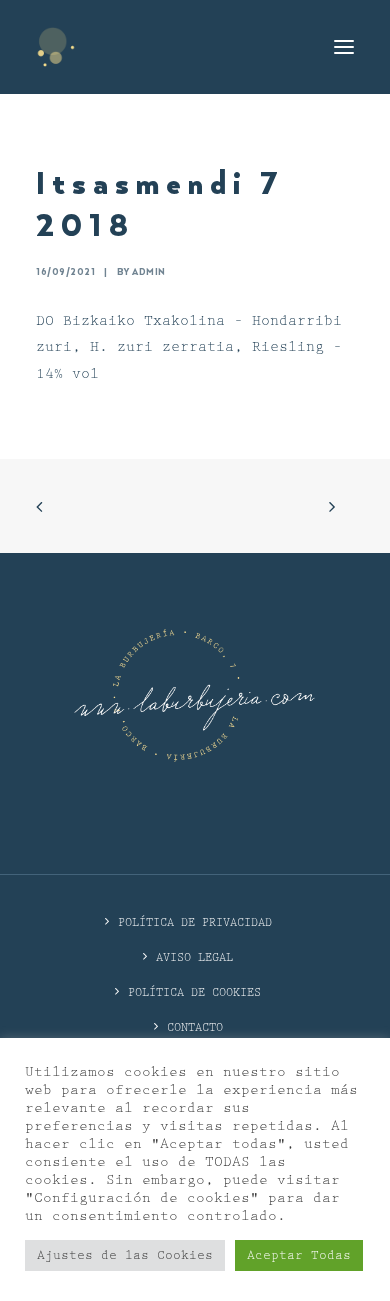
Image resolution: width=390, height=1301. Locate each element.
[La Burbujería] (56, 47)
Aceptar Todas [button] (299, 1255)
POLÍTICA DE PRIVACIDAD (195, 922)
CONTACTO (195, 1027)
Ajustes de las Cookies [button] (125, 1255)
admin (149, 272)
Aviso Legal (194, 957)
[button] (344, 47)
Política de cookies (194, 992)
